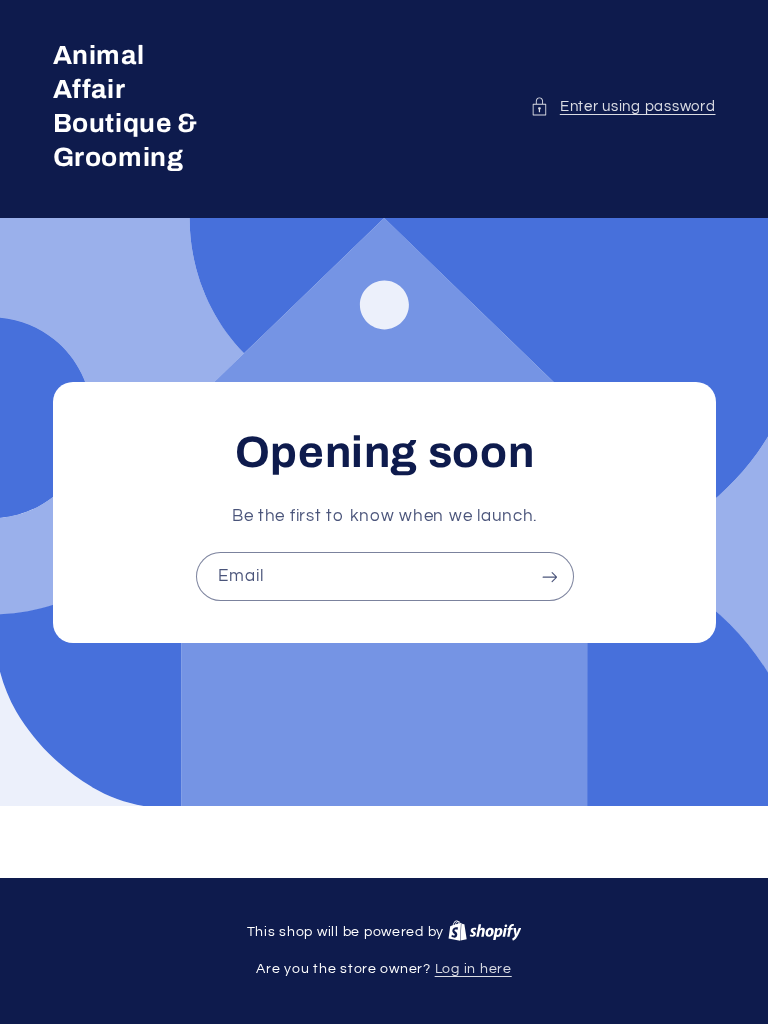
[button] (622, 107)
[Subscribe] (549, 576)
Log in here (473, 969)
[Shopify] (485, 932)
